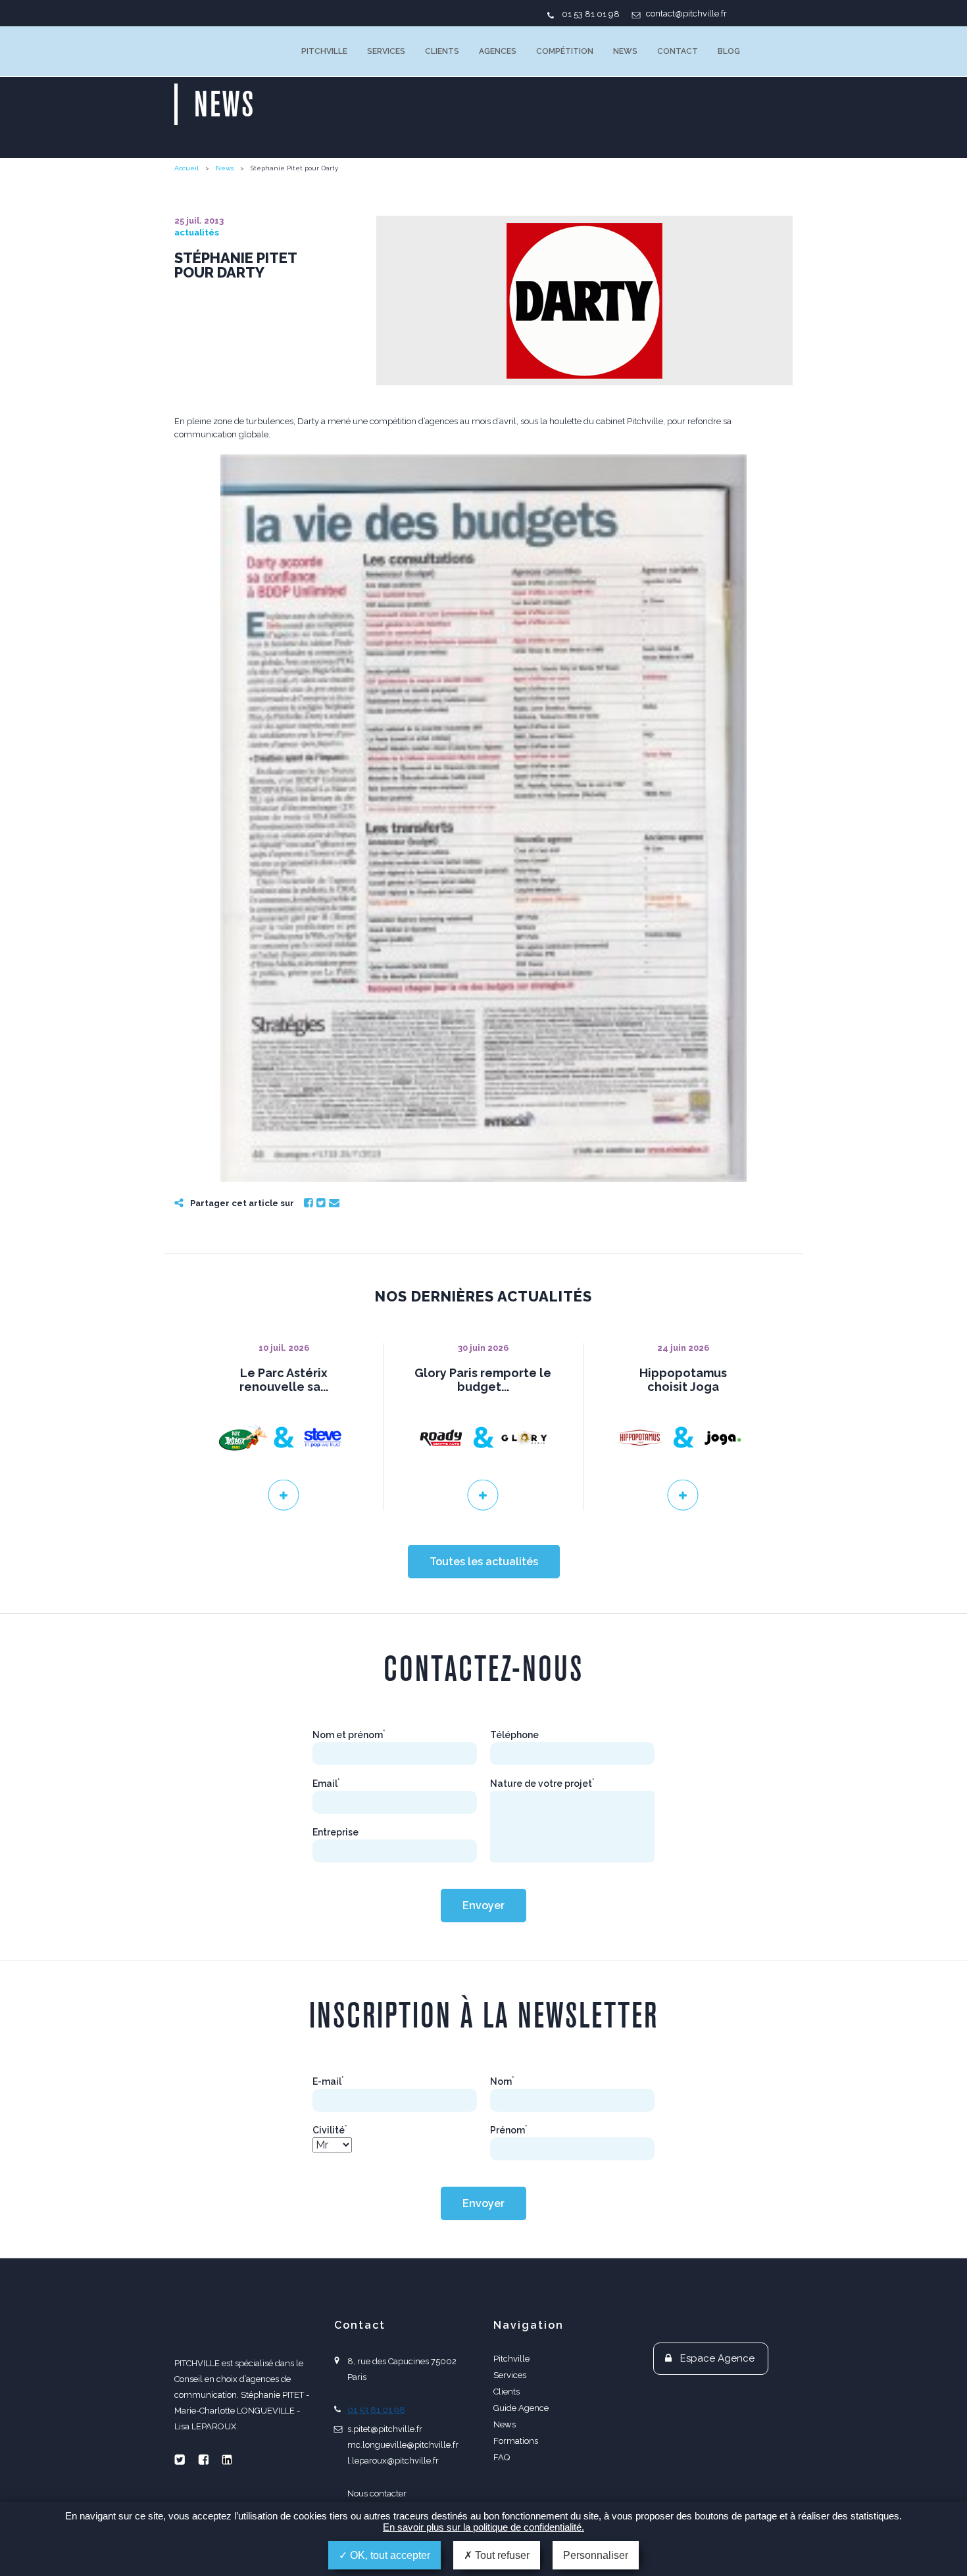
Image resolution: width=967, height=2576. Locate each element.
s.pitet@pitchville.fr (385, 2429)
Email (334, 1203)
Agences (498, 51)
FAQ (502, 2457)
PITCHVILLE (228, 51)
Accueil (186, 168)
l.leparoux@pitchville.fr (393, 2461)
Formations (516, 2441)
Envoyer (484, 1906)
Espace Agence (717, 2358)
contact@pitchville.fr (686, 13)
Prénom (509, 2130)
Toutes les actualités (484, 1562)
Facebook (309, 1203)
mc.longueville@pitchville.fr (403, 2445)
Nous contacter (377, 2493)
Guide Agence (521, 2408)
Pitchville (324, 51)
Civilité (330, 2130)
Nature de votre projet (542, 1784)
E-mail (328, 2081)
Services (386, 51)
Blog (729, 51)
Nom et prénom (349, 1735)
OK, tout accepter (389, 2555)
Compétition (565, 51)
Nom (502, 2081)
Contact (678, 51)
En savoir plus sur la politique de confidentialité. (484, 2527)
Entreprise (335, 1832)
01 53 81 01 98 (591, 14)
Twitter (321, 1203)
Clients (442, 51)
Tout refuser (501, 2555)
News (625, 51)
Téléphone (514, 1735)
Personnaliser (596, 2555)
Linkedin (227, 2460)
